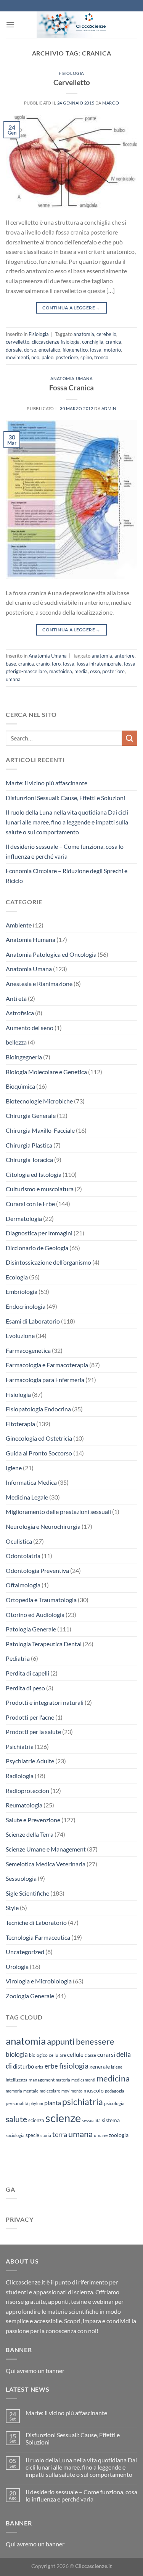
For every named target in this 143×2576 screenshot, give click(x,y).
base (11, 664)
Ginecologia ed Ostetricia (39, 1438)
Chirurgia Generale (31, 1115)
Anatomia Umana (72, 378)
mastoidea (61, 671)
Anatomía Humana (31, 939)
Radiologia (20, 1776)
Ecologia (17, 1277)
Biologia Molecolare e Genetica (46, 1072)
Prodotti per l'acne (30, 1717)
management (42, 2080)
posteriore (67, 357)
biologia (17, 2054)
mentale (31, 2091)
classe (90, 2055)
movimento (72, 2091)
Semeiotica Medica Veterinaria (46, 1864)
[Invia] (130, 738)
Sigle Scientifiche (27, 1893)
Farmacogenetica (28, 1350)
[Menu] (10, 25)
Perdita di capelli (27, 1673)
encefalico (49, 350)
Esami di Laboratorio (33, 1321)
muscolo (94, 2090)
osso (95, 671)
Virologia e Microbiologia (39, 1981)
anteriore (125, 656)
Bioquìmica (20, 1086)
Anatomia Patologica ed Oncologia (51, 954)
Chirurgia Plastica (29, 1145)
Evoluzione (20, 1336)
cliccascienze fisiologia (56, 342)
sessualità (91, 2120)
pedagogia (115, 2091)
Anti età (16, 998)
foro (56, 664)
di (9, 2066)
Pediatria (18, 1658)
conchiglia (93, 342)
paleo (47, 357)
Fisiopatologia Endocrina (38, 1409)
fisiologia (74, 2066)
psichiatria (83, 2102)
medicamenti (83, 2080)
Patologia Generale (31, 1629)
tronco (101, 357)
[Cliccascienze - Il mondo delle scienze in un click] (76, 25)
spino (86, 357)
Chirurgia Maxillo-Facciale (40, 1130)
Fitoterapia (20, 1424)
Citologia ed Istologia (34, 1174)
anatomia (84, 334)
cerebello (106, 334)
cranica (113, 342)
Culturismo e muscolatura (40, 1189)
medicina (113, 2078)
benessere (95, 2042)
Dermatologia (24, 1218)
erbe (51, 2066)
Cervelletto (72, 82)
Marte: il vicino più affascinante (47, 783)
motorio (112, 350)
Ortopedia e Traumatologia (41, 1600)
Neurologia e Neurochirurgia (43, 1526)
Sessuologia (21, 1878)
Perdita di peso (25, 1688)
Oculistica (19, 1541)
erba (39, 2067)
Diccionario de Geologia (37, 1248)
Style (12, 1908)
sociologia (15, 2135)
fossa (96, 350)
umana (13, 679)
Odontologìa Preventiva (37, 1570)
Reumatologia (24, 1805)
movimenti (17, 357)
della (124, 2054)
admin (109, 408)
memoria (14, 2091)
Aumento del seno (30, 1028)
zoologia (119, 2135)
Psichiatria (20, 1746)
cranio (43, 664)
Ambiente (19, 925)
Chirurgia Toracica (29, 1160)
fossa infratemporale (99, 664)
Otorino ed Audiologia (35, 1615)
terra (60, 2134)
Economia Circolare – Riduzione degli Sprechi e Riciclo (67, 876)
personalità (17, 2103)
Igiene (14, 1468)
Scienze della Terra (30, 1834)
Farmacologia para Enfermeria (45, 1380)
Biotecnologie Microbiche (39, 1101)
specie (32, 2135)
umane (101, 2135)
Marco (111, 103)
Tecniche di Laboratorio (36, 1922)
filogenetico (75, 350)
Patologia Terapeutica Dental (44, 1644)
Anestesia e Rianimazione (39, 984)
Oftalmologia (23, 1585)
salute (16, 2119)
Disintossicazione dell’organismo (48, 1262)
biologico (38, 2055)
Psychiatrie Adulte (30, 1761)
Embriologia (22, 1291)
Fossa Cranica (71, 388)
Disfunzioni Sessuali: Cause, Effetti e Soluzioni (65, 798)
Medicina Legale (27, 1497)
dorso (30, 350)
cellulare (57, 2055)
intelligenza (17, 2080)
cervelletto (18, 342)
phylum (36, 2103)
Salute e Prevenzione (33, 1820)
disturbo (23, 2066)
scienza (36, 2120)
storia (46, 2135)
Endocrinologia (26, 1306)
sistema (111, 2120)
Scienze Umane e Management (46, 1849)
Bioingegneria (24, 1057)
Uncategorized (25, 1952)
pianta (53, 2103)
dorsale (14, 350)
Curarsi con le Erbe (30, 1204)
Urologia (17, 1966)
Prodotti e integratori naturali (45, 1702)
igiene (117, 2067)
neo (35, 357)
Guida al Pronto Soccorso (39, 1453)
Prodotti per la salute (33, 1732)
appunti (61, 2041)
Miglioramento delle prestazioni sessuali (58, 1512)
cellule (75, 2054)
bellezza (16, 1042)
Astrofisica (20, 1013)
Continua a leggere (71, 308)
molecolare (50, 2091)
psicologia (114, 2103)
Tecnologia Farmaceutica (38, 1937)
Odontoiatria (23, 1556)
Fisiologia (71, 73)
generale (100, 2066)
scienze (63, 2118)
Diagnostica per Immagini (39, 1233)
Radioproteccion (27, 1791)
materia (63, 2080)
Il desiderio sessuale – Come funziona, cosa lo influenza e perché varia (65, 851)
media (81, 671)
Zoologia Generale (30, 1996)
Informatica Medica (31, 1482)
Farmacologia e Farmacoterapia (47, 1365)
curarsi (106, 2054)
